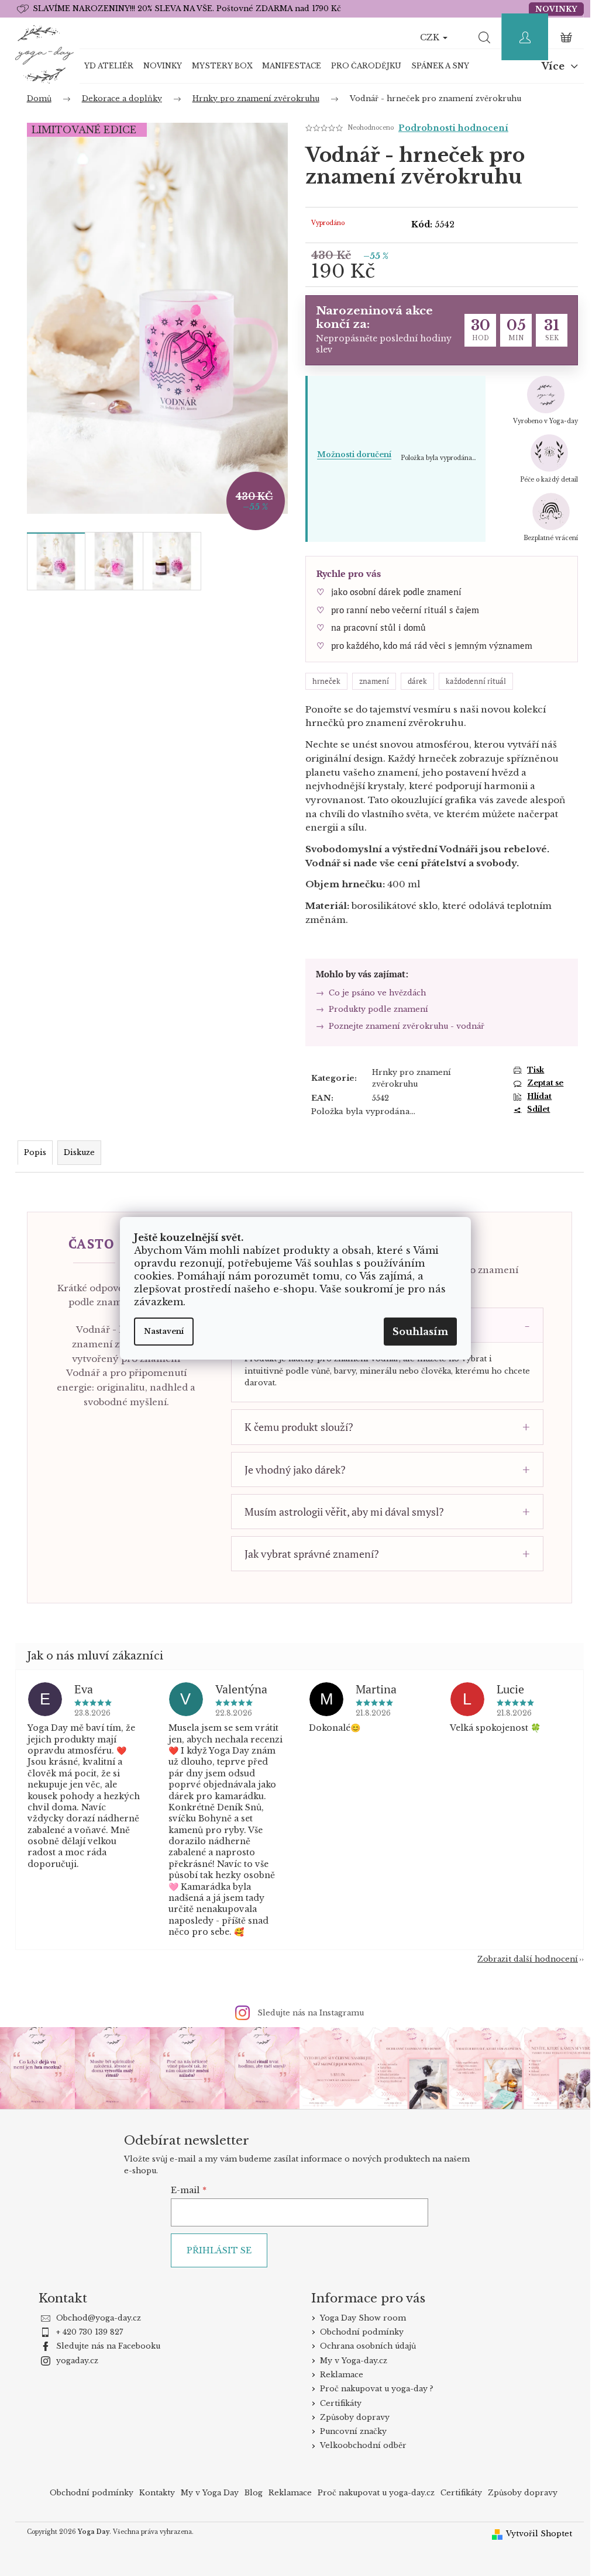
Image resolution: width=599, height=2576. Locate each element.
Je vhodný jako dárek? (290, 1469)
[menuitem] (104, 66)
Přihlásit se (214, 2249)
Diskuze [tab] (75, 1152)
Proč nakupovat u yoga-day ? (372, 2387)
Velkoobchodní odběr (359, 2445)
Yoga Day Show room (358, 2317)
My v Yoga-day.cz (349, 2359)
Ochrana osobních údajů (363, 2345)
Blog (249, 2492)
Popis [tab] (30, 1152)
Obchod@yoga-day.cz (94, 2317)
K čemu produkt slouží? (294, 1427)
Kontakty (153, 2492)
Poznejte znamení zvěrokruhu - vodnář (402, 1026)
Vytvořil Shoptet (535, 2532)
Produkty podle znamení (374, 1009)
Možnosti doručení (350, 454)
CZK (427, 37)
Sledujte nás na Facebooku (104, 2345)
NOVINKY (552, 9)
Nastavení (164, 1331)
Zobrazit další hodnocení (524, 1959)
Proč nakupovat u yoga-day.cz (372, 2492)
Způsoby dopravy (350, 2416)
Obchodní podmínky (357, 2331)
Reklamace (337, 2373)
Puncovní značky (349, 2430)
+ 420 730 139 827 (85, 2331)
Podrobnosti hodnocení (449, 128)
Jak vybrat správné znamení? (307, 1554)
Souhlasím (420, 1332)
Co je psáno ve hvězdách (373, 993)
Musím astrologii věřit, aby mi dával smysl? (340, 1512)
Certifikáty (336, 2402)
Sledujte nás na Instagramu (307, 2013)
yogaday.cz (73, 2359)
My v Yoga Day (206, 2492)
